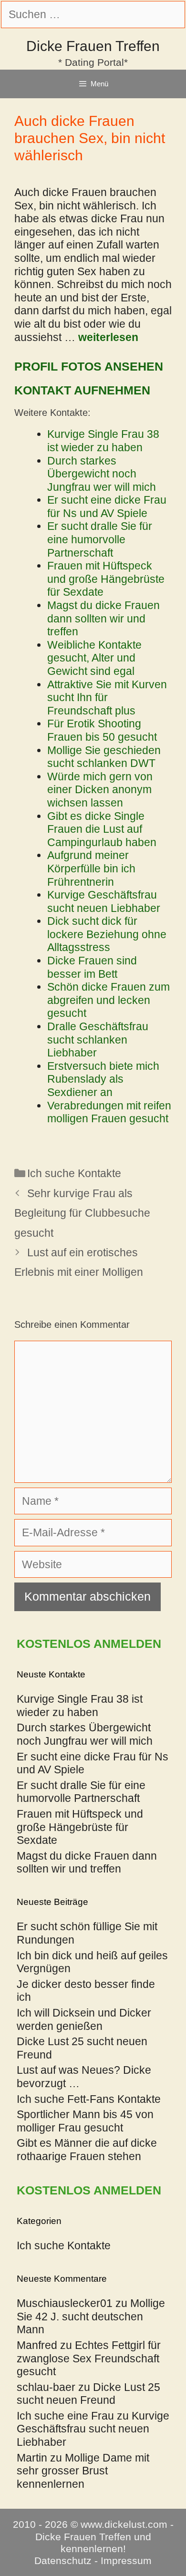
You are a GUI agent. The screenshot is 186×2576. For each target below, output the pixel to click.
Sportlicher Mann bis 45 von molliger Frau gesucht (85, 2121)
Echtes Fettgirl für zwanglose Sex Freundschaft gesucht (89, 2358)
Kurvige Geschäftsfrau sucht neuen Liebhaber (93, 2429)
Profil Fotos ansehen (89, 366)
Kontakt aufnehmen (82, 390)
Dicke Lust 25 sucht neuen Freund (88, 2394)
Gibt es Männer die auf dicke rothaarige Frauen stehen (87, 2150)
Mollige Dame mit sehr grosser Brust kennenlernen (83, 2471)
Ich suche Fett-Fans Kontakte (89, 2099)
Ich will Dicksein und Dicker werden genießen (84, 2019)
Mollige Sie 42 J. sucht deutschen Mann (91, 2316)
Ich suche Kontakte (74, 1173)
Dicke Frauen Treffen (93, 46)
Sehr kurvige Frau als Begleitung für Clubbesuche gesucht (82, 1213)
